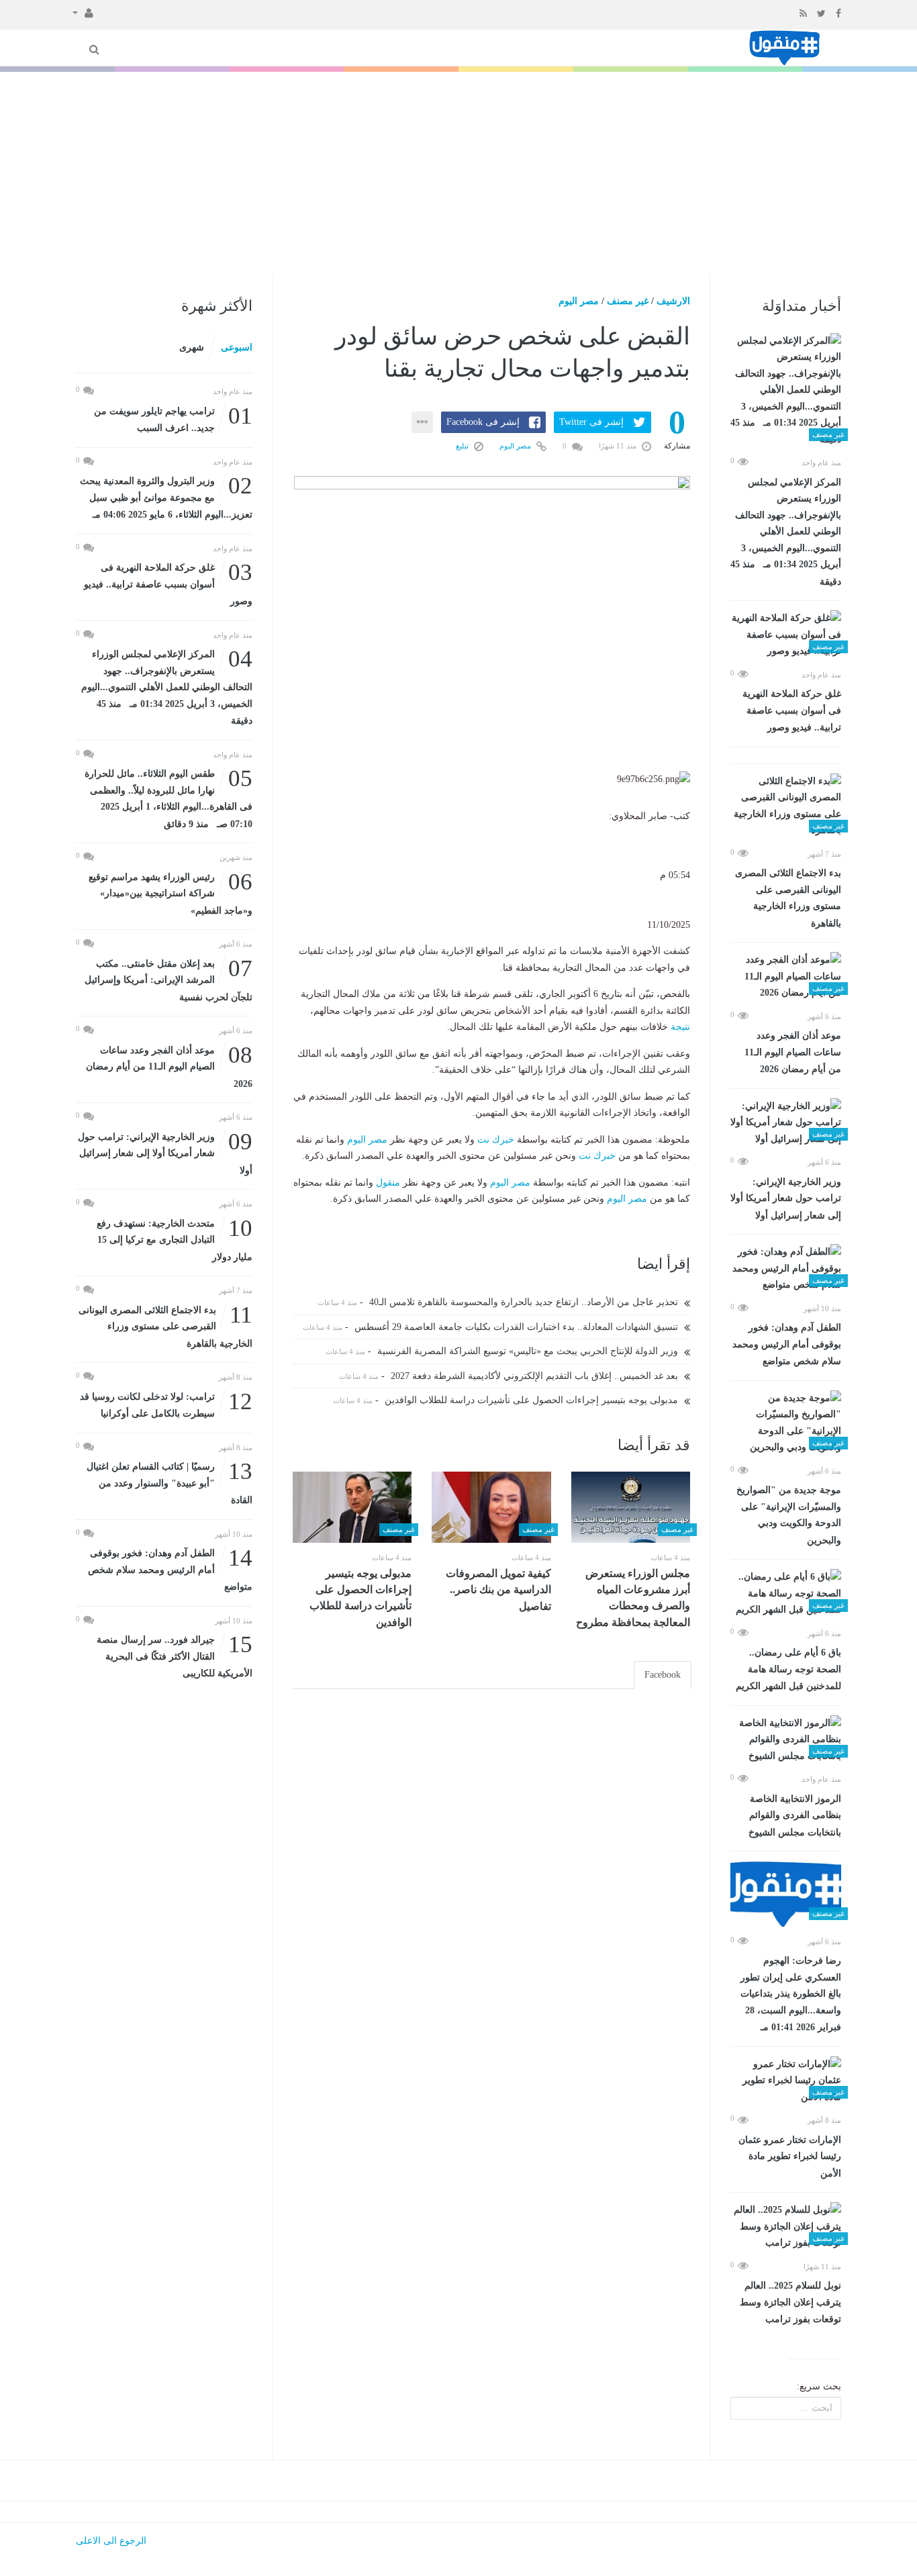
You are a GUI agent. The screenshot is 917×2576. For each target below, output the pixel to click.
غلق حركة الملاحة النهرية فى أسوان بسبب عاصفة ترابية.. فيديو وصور (792, 711)
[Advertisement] (458, 173)
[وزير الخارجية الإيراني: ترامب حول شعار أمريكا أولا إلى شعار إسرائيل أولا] (786, 1123)
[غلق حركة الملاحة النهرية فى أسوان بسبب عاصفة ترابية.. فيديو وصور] (786, 635)
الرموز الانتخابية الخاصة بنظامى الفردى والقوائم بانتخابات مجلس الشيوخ (795, 1816)
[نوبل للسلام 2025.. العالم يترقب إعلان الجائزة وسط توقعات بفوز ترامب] (786, 2227)
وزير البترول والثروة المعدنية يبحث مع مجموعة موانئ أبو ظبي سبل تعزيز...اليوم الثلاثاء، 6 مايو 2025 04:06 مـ (166, 496)
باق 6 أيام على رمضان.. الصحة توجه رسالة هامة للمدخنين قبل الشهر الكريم (788, 1669)
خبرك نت (496, 1140)
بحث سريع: (819, 2386)
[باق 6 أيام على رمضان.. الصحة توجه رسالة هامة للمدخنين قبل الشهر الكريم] (786, 1594)
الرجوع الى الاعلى (111, 2541)
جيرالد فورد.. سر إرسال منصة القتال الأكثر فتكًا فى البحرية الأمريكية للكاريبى (175, 1655)
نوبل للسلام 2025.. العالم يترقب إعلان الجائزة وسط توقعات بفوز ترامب (790, 2302)
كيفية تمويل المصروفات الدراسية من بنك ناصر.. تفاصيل (498, 1590)
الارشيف (673, 301)
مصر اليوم (579, 301)
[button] (83, 12)
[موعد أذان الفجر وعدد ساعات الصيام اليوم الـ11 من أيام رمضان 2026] (786, 977)
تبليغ (463, 446)
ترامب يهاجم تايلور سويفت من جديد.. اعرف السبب (173, 419)
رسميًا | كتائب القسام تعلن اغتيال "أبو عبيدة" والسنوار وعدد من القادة (170, 1482)
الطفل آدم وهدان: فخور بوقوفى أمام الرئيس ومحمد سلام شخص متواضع (787, 1344)
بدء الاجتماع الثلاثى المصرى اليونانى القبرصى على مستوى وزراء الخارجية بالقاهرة (788, 898)
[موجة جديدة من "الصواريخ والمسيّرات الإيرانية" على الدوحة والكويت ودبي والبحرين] (786, 1423)
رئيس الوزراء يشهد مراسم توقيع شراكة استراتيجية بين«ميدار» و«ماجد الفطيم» (171, 893)
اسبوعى (237, 347)
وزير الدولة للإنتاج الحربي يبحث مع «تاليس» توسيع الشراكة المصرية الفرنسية (529, 1351)
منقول (388, 1183)
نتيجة (680, 1027)
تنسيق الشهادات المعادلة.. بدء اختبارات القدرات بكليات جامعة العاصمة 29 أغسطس (518, 1327)
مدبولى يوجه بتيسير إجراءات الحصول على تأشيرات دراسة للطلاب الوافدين (533, 1400)
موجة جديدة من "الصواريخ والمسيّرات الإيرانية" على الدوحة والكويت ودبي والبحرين (789, 1515)
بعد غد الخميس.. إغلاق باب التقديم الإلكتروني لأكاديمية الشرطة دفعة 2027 (536, 1376)
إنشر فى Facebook (483, 422)
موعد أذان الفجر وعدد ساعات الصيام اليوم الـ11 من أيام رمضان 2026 (793, 1052)
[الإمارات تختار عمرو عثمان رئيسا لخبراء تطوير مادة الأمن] (786, 2081)
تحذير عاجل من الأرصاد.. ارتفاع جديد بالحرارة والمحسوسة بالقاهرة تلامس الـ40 (525, 1302)
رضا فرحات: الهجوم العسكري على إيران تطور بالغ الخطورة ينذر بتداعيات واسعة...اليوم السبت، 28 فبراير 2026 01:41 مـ (791, 1994)
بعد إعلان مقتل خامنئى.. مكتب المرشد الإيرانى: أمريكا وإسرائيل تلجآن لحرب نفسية (168, 979)
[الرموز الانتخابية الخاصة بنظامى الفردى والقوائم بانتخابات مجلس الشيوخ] (786, 1740)
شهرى (192, 347)
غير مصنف (628, 301)
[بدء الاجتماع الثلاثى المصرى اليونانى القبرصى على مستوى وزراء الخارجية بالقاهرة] (786, 806)
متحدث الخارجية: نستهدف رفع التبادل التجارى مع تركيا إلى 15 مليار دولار (175, 1239)
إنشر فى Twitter (591, 422)
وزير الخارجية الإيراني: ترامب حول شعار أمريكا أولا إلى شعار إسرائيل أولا (786, 1199)
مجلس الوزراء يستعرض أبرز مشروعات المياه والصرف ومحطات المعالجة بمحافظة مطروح (633, 1598)
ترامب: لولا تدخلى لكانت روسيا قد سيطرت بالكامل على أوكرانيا (166, 1404)
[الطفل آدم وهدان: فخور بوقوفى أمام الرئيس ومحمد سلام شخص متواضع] (786, 1269)
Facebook (663, 1675)
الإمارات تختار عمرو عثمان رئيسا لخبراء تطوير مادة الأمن (790, 2157)
